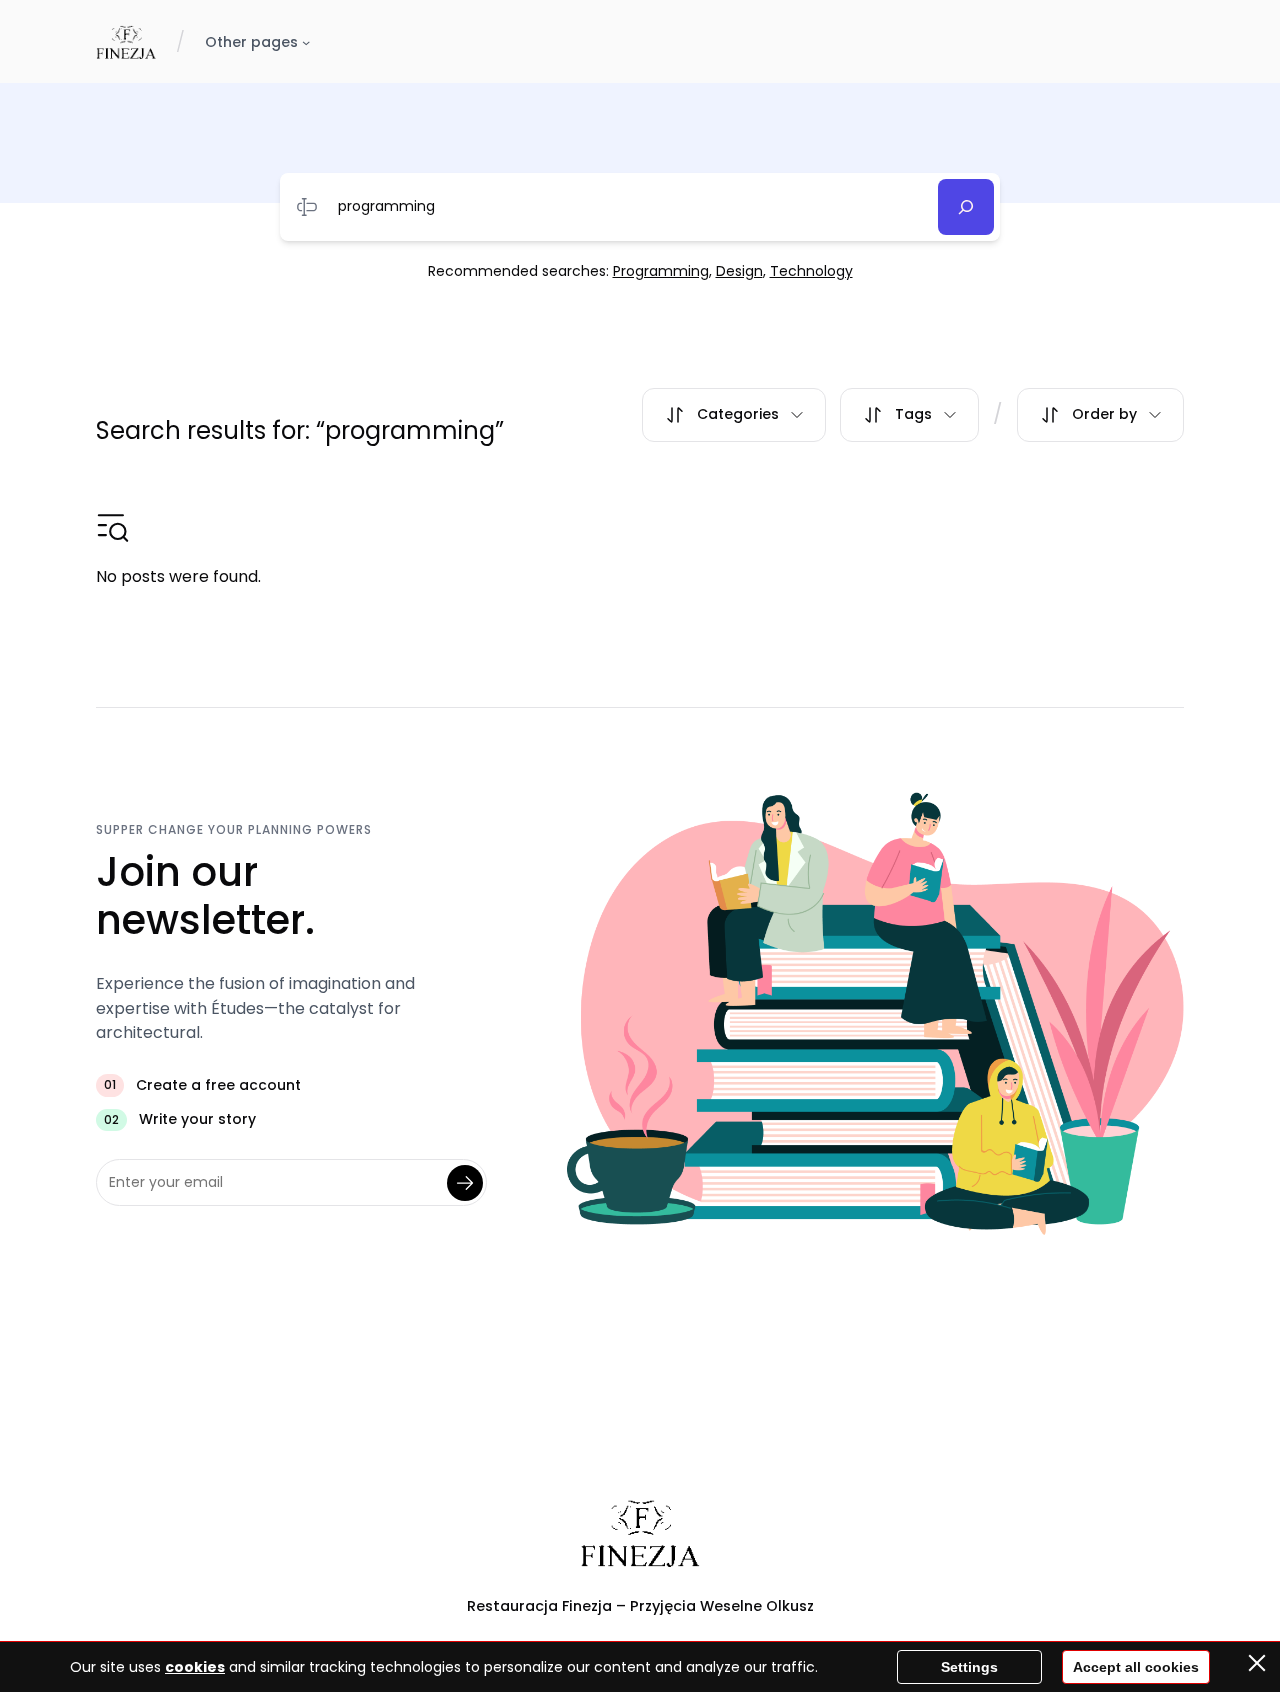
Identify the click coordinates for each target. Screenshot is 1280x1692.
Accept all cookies (1136, 1667)
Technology (811, 271)
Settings (969, 1667)
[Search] (966, 207)
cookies (195, 1667)
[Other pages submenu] (306, 42)
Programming (661, 271)
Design (739, 271)
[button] (734, 415)
